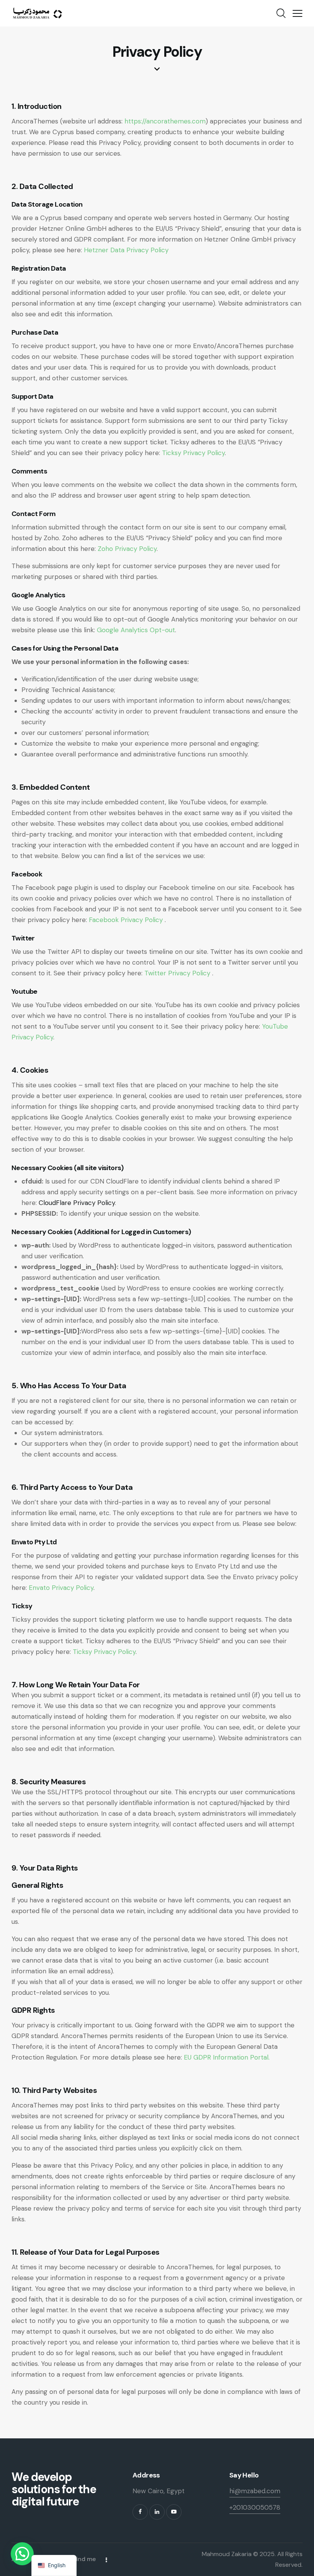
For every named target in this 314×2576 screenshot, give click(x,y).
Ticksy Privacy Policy (193, 453)
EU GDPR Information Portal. (227, 2057)
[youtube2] (174, 2512)
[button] (298, 13)
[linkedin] (157, 2512)
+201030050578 (255, 2507)
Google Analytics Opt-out (136, 630)
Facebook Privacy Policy (127, 920)
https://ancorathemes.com (165, 121)
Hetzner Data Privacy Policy (126, 250)
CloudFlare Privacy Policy (77, 1203)
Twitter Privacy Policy (178, 973)
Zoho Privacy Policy (127, 549)
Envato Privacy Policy (61, 1588)
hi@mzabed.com (255, 2491)
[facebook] (140, 2512)
